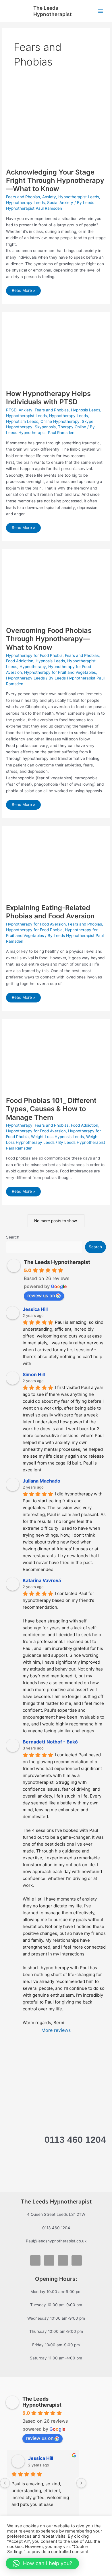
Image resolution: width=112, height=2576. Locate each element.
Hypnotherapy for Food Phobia (34, 655)
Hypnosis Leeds (86, 410)
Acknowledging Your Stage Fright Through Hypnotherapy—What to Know (55, 180)
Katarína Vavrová (42, 1580)
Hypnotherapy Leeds (25, 203)
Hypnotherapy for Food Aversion (36, 924)
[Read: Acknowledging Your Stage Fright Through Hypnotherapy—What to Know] (56, 124)
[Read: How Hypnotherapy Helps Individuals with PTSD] (56, 350)
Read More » (25, 292)
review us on (41, 1295)
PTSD (11, 410)
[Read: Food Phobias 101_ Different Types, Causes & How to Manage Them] (56, 1057)
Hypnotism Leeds (22, 421)
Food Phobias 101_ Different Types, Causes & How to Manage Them (51, 1109)
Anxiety (49, 197)
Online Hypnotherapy (60, 421)
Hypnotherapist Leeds (79, 197)
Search (13, 1237)
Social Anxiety (60, 203)
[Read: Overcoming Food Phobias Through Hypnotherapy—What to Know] (56, 587)
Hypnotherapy (33, 667)
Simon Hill (34, 1374)
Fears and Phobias (23, 197)
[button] (42, 2563)
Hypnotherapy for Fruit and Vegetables (60, 672)
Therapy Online (72, 427)
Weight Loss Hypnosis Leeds (57, 1137)
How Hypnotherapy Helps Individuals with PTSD (48, 398)
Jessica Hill (35, 1309)
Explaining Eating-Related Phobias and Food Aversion (50, 912)
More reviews (56, 2030)
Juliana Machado (41, 1481)
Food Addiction (20, 661)
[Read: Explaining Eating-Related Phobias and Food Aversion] (56, 864)
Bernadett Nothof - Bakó (50, 1742)
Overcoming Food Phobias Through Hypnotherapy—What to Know (49, 639)
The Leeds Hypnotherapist (53, 11)
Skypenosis (45, 427)
